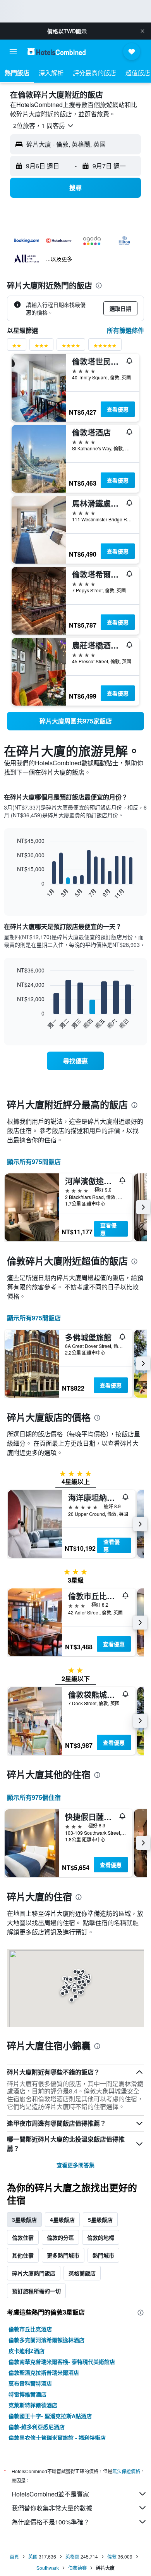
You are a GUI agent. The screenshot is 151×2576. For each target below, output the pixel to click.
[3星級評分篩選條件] (41, 347)
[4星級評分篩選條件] (71, 347)
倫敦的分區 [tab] (60, 2237)
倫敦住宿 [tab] (23, 2237)
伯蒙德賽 (77, 2568)
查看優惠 (118, 409)
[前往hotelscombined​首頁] (57, 51)
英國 (33, 2556)
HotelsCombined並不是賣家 (50, 2494)
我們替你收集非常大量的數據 (52, 2508)
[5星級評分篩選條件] (105, 347)
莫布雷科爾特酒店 (30, 2383)
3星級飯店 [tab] (24, 2220)
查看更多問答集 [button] (75, 2165)
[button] (142, 31)
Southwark (48, 2568)
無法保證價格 (126, 2471)
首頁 (14, 2556)
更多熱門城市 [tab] (63, 2255)
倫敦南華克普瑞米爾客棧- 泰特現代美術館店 (62, 2361)
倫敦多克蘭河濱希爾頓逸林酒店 (46, 2340)
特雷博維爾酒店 (27, 2394)
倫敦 (112, 2556)
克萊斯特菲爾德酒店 (33, 2405)
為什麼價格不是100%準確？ (51, 2522)
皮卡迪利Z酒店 (27, 2351)
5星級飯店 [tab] (100, 2220)
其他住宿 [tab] (23, 2255)
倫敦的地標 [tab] (101, 2237)
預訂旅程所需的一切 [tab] (36, 2291)
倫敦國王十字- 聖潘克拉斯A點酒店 (50, 2416)
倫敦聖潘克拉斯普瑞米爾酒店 (44, 2372)
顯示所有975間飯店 (34, 1162)
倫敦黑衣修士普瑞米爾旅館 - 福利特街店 (57, 2438)
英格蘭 (72, 2556)
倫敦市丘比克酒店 (30, 2329)
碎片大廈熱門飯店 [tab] (34, 2273)
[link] (75, 721)
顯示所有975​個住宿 (34, 1797)
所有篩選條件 (125, 330)
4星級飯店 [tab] (62, 2220)
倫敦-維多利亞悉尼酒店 (37, 2427)
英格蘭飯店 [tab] (82, 2273)
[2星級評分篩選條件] (17, 347)
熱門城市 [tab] (103, 2255)
